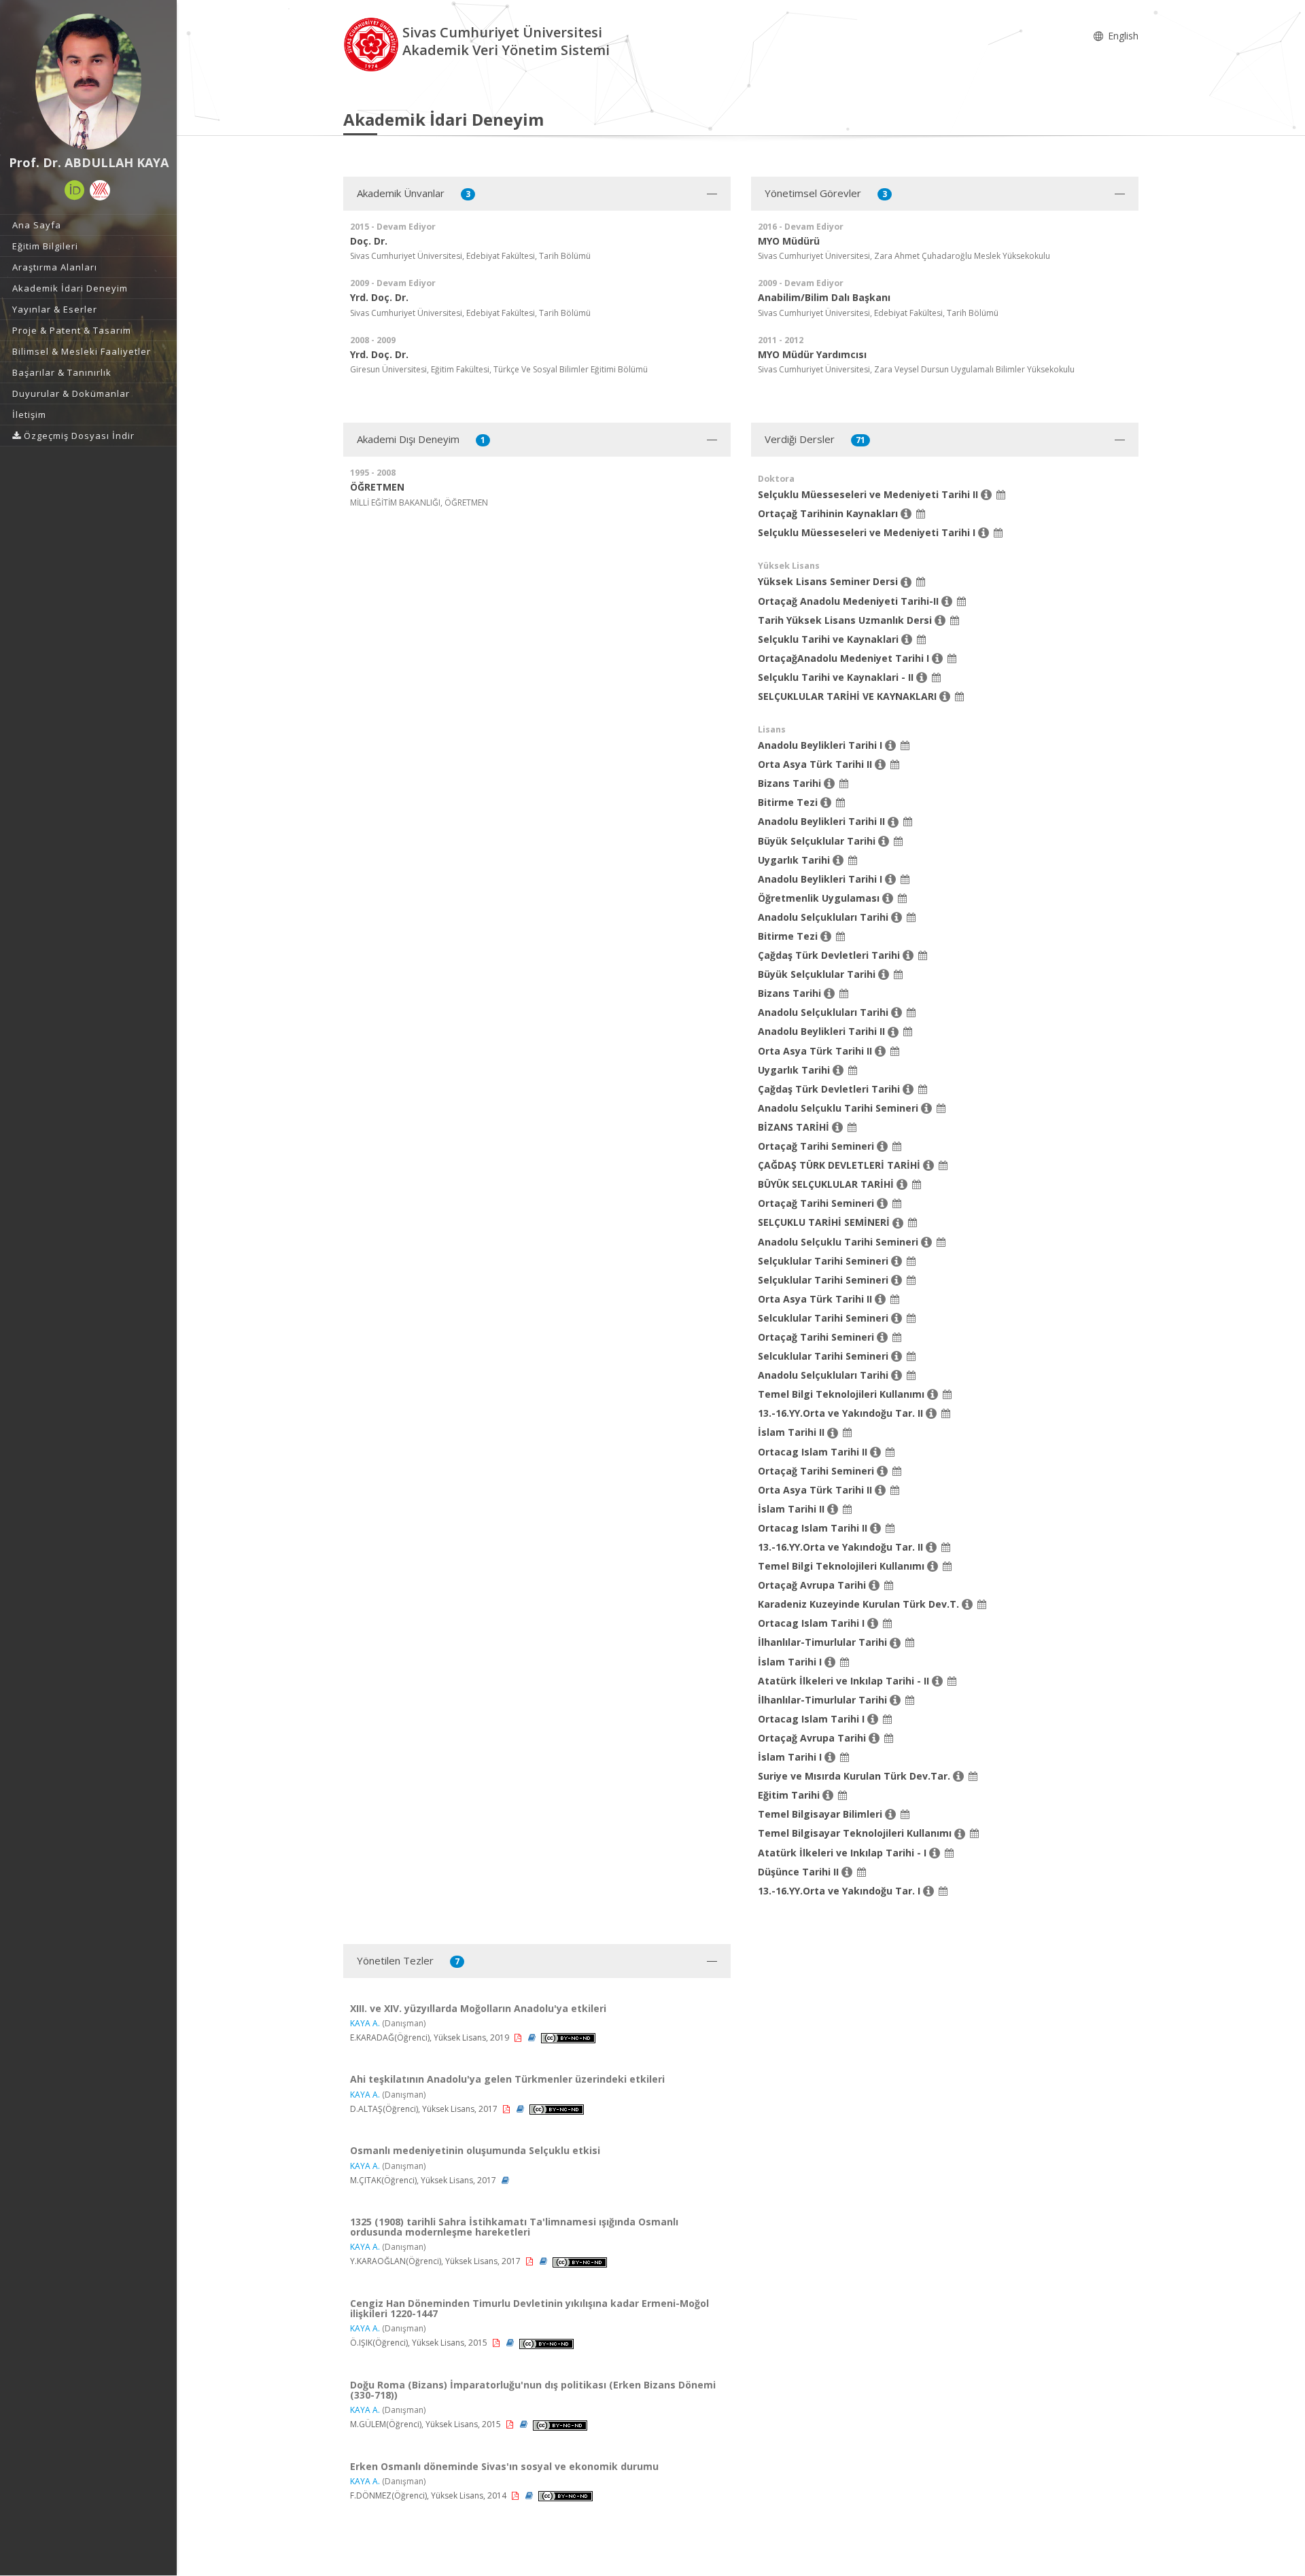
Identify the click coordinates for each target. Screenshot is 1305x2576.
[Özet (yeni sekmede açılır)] (533, 2037)
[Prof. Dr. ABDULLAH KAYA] (88, 82)
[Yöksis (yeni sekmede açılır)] (100, 190)
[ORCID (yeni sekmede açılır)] (75, 190)
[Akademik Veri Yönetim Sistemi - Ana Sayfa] (373, 43)
